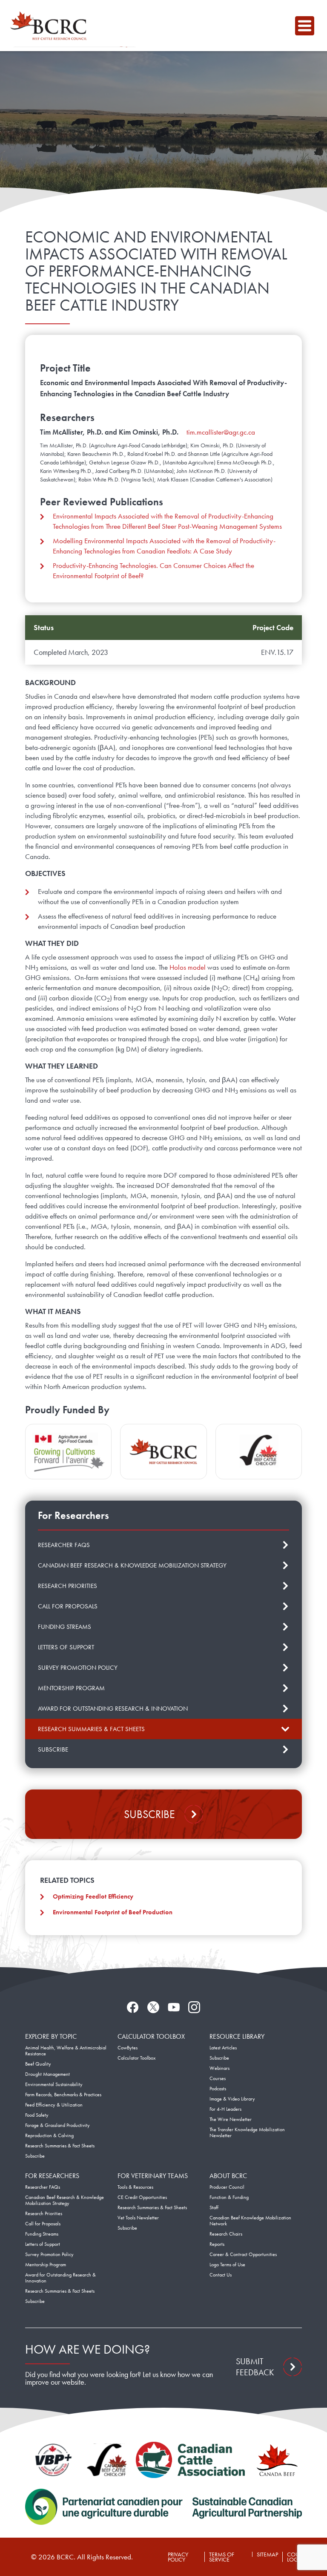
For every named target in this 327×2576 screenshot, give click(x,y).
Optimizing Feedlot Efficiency (93, 1896)
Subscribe (149, 1814)
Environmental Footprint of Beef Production (113, 1912)
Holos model (188, 967)
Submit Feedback (255, 2367)
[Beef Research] (51, 26)
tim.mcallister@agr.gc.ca (221, 432)
